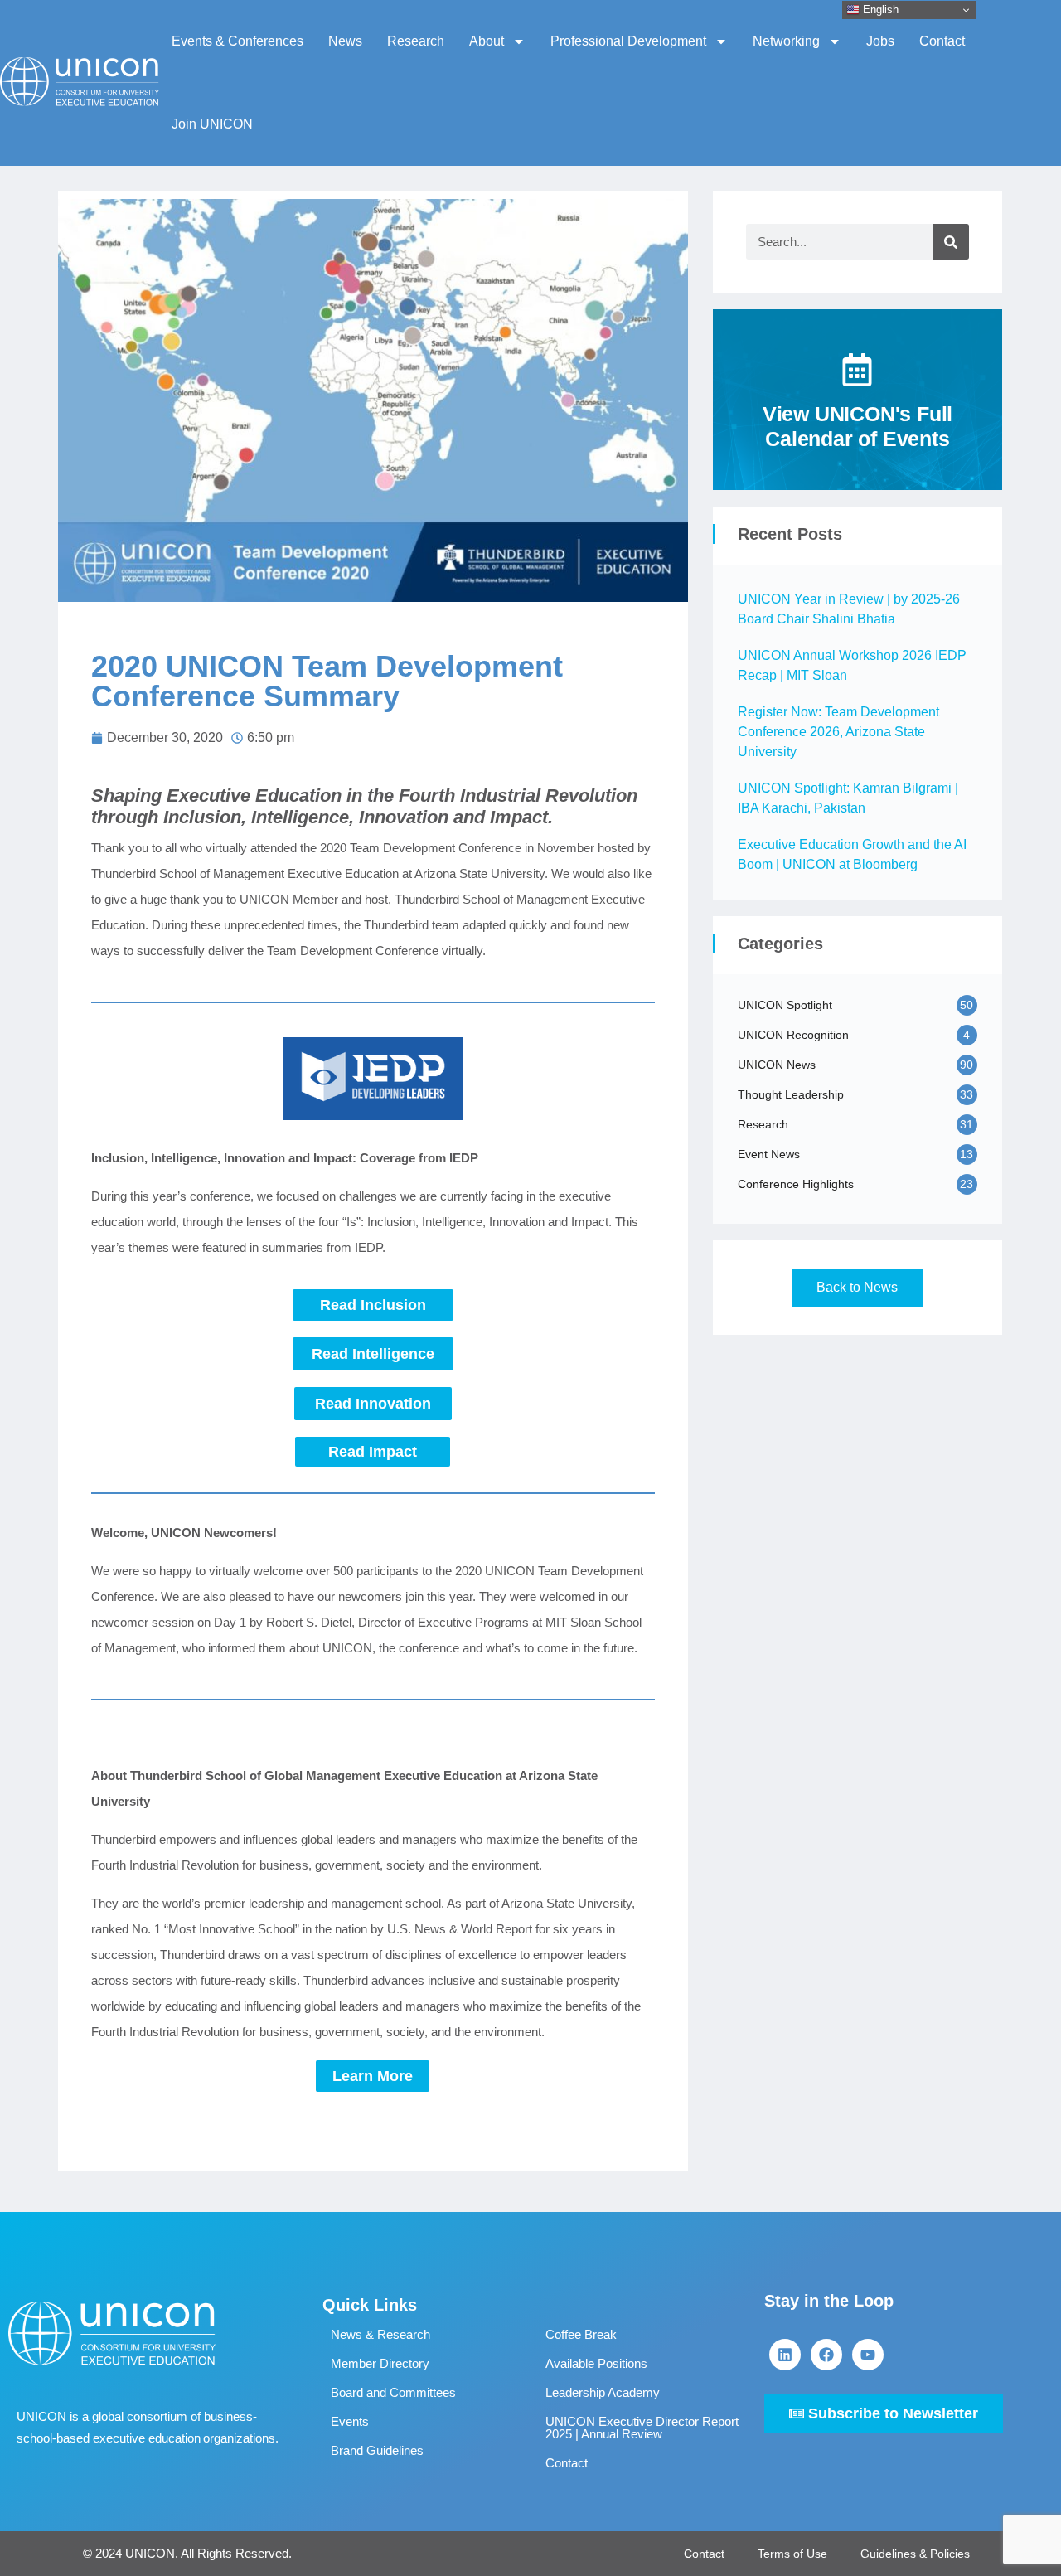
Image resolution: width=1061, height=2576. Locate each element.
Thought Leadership (791, 1094)
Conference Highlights (796, 1184)
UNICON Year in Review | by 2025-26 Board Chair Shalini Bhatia (849, 609)
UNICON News (777, 1065)
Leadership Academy (603, 2392)
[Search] (951, 242)
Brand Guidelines (377, 2450)
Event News (769, 1154)
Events (350, 2421)
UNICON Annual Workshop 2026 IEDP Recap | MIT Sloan (852, 665)
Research (416, 41)
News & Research (380, 2334)
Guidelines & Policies (915, 2554)
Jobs (880, 41)
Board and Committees (393, 2392)
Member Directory (380, 2363)
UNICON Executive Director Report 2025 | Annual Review (642, 2428)
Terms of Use (792, 2554)
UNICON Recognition (793, 1035)
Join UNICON (212, 124)
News (345, 41)
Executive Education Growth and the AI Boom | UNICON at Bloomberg (852, 854)
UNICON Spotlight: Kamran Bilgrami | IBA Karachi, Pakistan (848, 798)
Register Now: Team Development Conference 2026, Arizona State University (838, 732)
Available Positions (596, 2363)
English (879, 10)
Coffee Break (581, 2334)
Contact (942, 41)
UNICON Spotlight (785, 1005)
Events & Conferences (237, 41)
